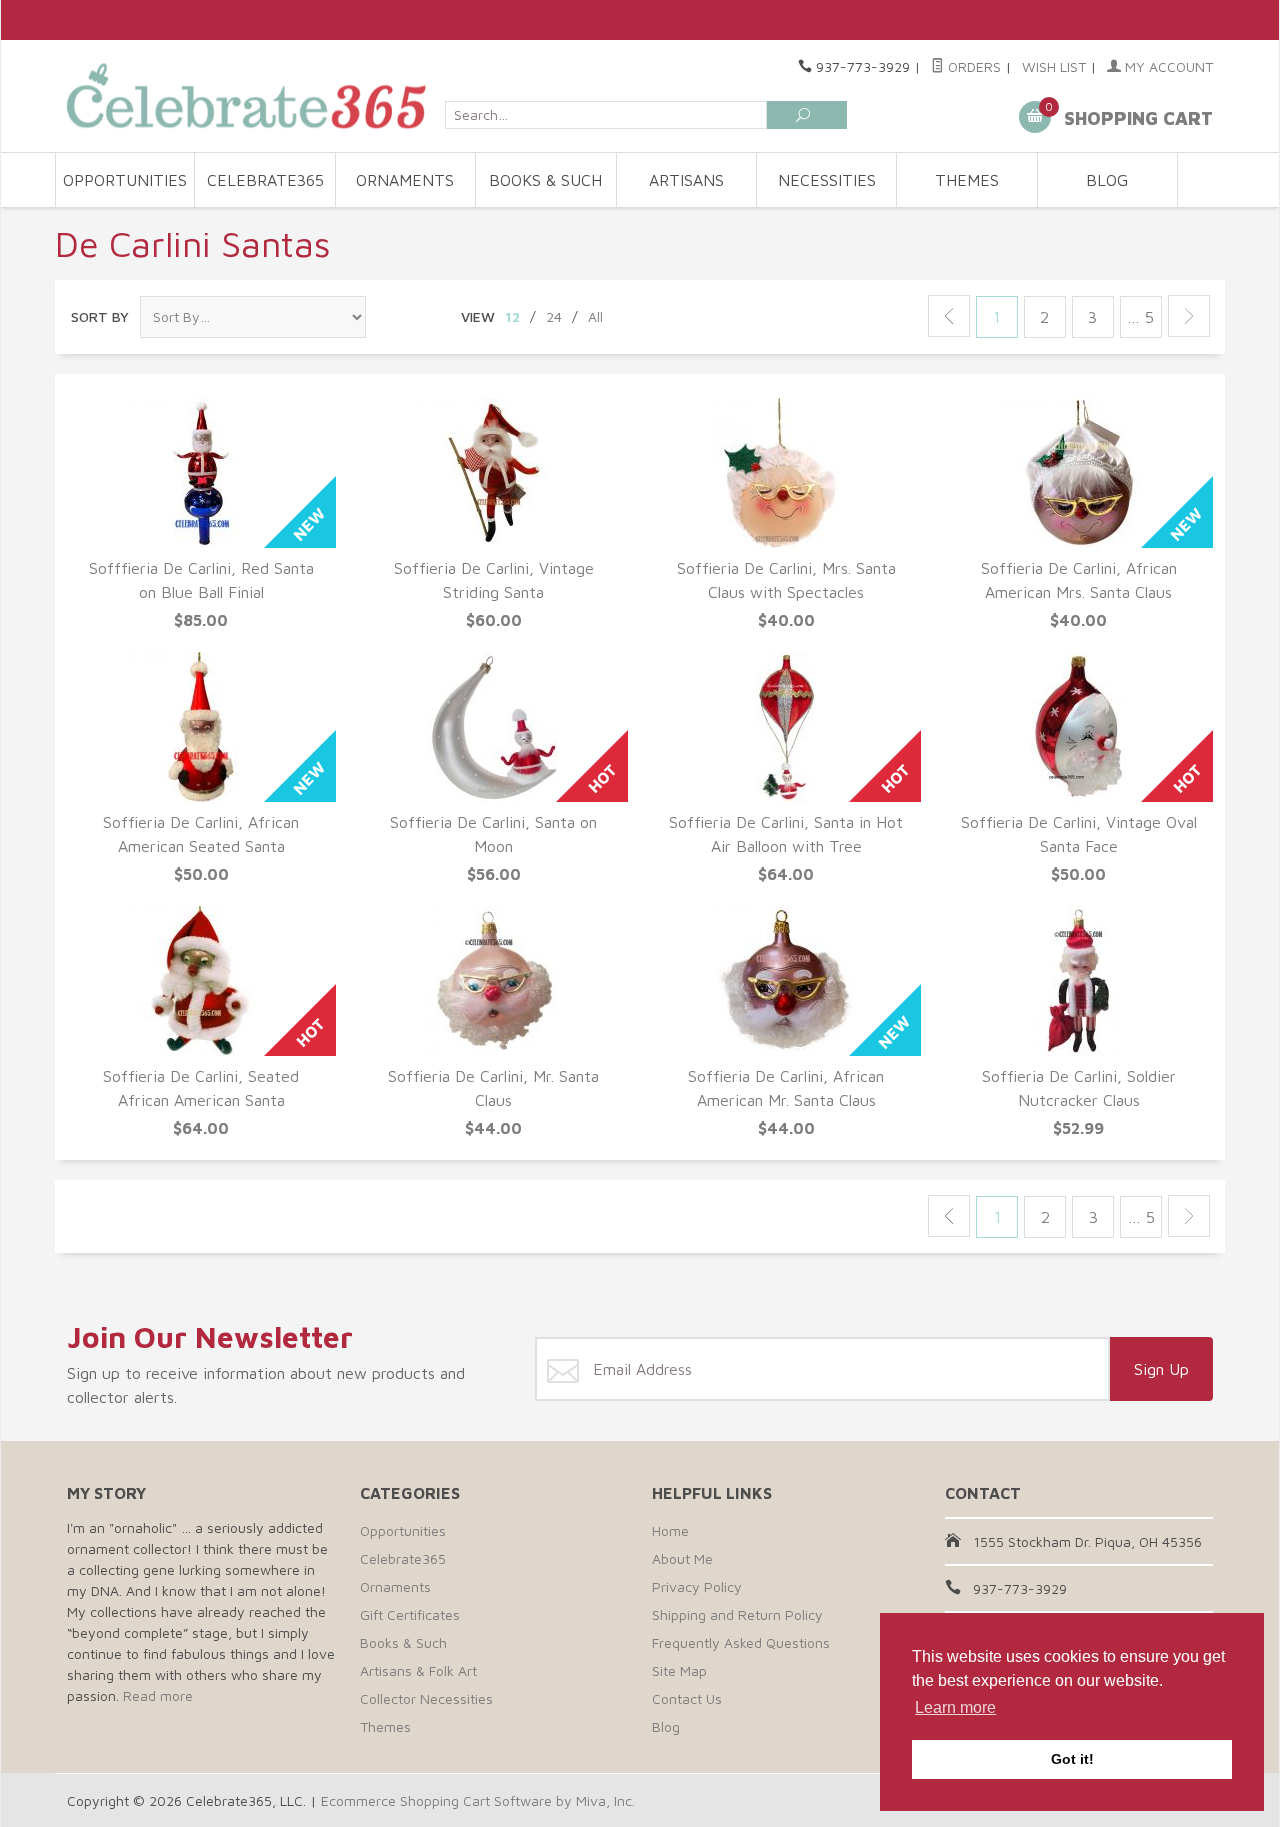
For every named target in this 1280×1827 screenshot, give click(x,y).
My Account (1167, 66)
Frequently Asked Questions (741, 1642)
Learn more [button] (955, 1707)
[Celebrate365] (250, 95)
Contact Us (687, 1698)
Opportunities (125, 180)
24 (554, 316)
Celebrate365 (265, 180)
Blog (1107, 180)
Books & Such (545, 180)
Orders (972, 66)
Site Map (679, 1670)
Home (670, 1530)
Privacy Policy (697, 1586)
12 (512, 316)
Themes (967, 180)
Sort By (100, 316)
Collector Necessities (426, 1698)
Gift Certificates (410, 1614)
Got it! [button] (1072, 1759)
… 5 (1140, 317)
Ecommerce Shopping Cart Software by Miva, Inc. (478, 1800)
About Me (682, 1558)
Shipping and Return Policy (737, 1614)
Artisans (686, 180)
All (595, 316)
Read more (158, 1695)
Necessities (827, 180)
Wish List (1054, 66)
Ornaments (405, 180)
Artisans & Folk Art (418, 1670)
